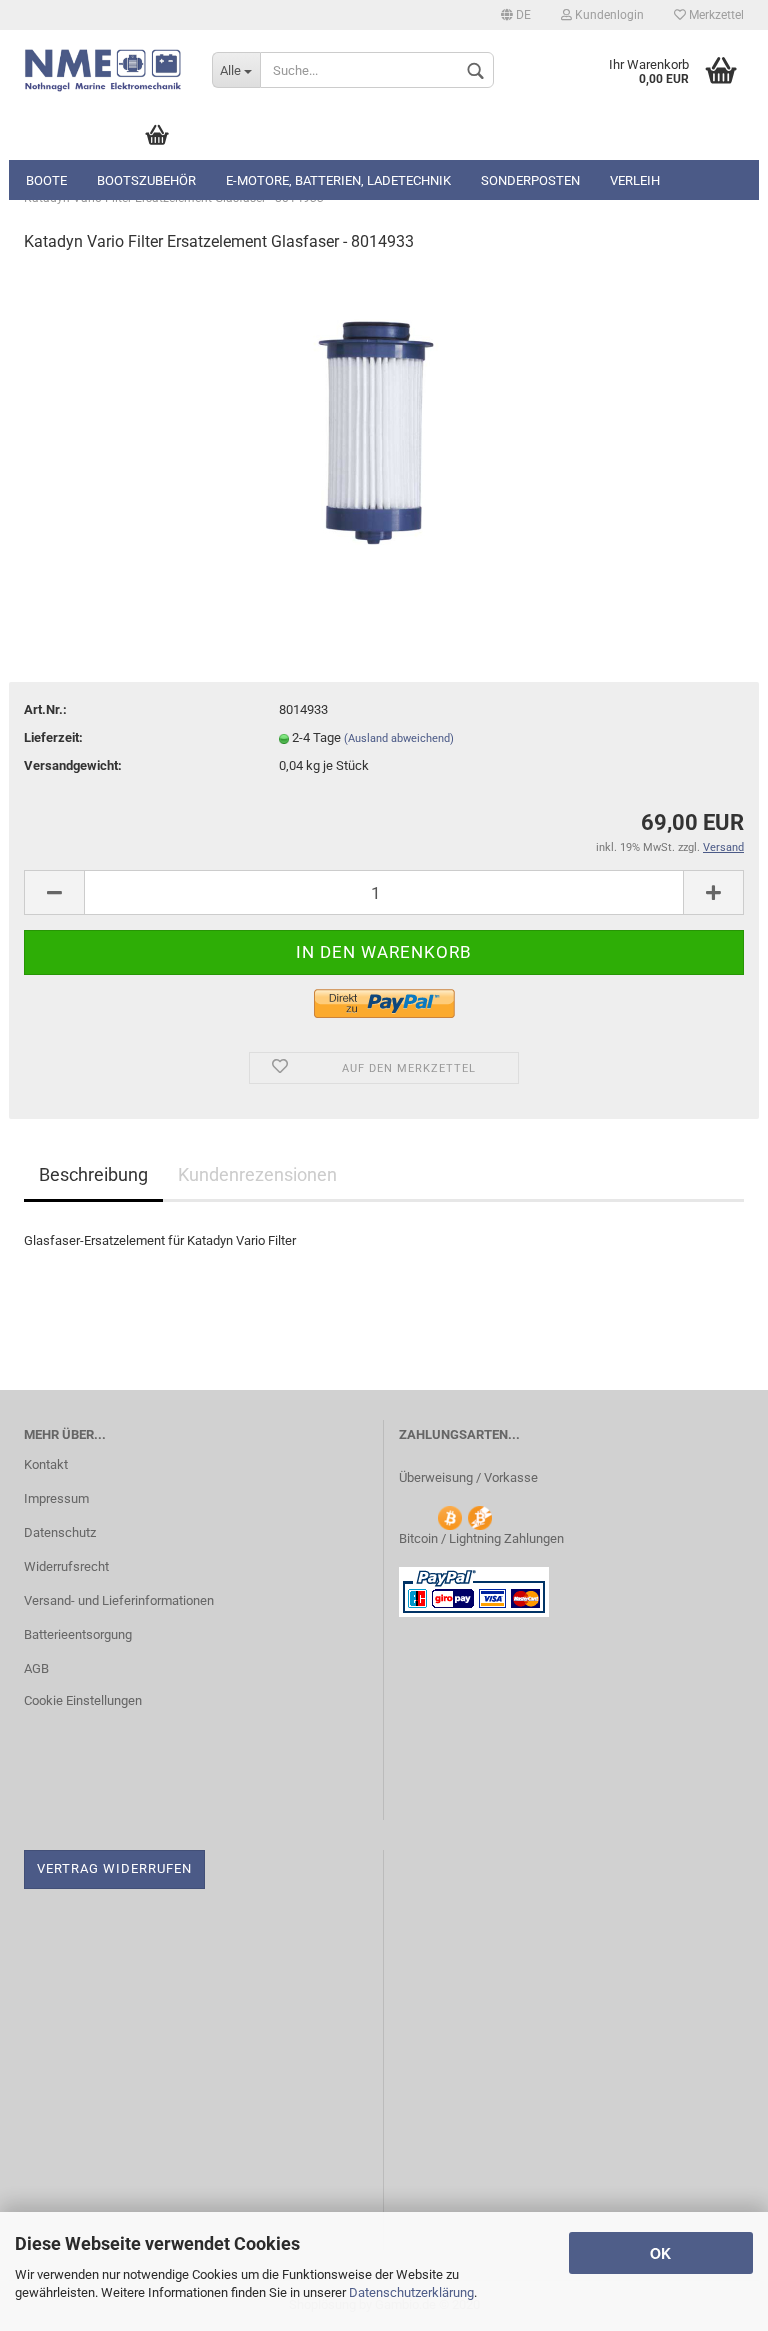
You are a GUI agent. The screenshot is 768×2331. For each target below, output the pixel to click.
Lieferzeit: (53, 737)
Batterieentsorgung (78, 1634)
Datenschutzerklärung (411, 2292)
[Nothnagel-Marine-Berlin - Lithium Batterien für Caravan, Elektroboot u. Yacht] (103, 70)
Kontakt (46, 1464)
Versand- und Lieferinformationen (119, 1600)
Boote (46, 180)
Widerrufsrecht (66, 1566)
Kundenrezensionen (257, 1174)
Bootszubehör (146, 180)
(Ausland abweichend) (399, 738)
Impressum (56, 1498)
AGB (36, 1668)
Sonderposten (530, 180)
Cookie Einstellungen (83, 1700)
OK (660, 2253)
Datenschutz (60, 1532)
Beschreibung (93, 1174)
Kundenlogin (608, 15)
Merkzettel (715, 15)
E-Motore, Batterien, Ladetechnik (338, 180)
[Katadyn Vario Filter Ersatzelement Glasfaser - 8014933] (384, 420)
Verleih (635, 180)
